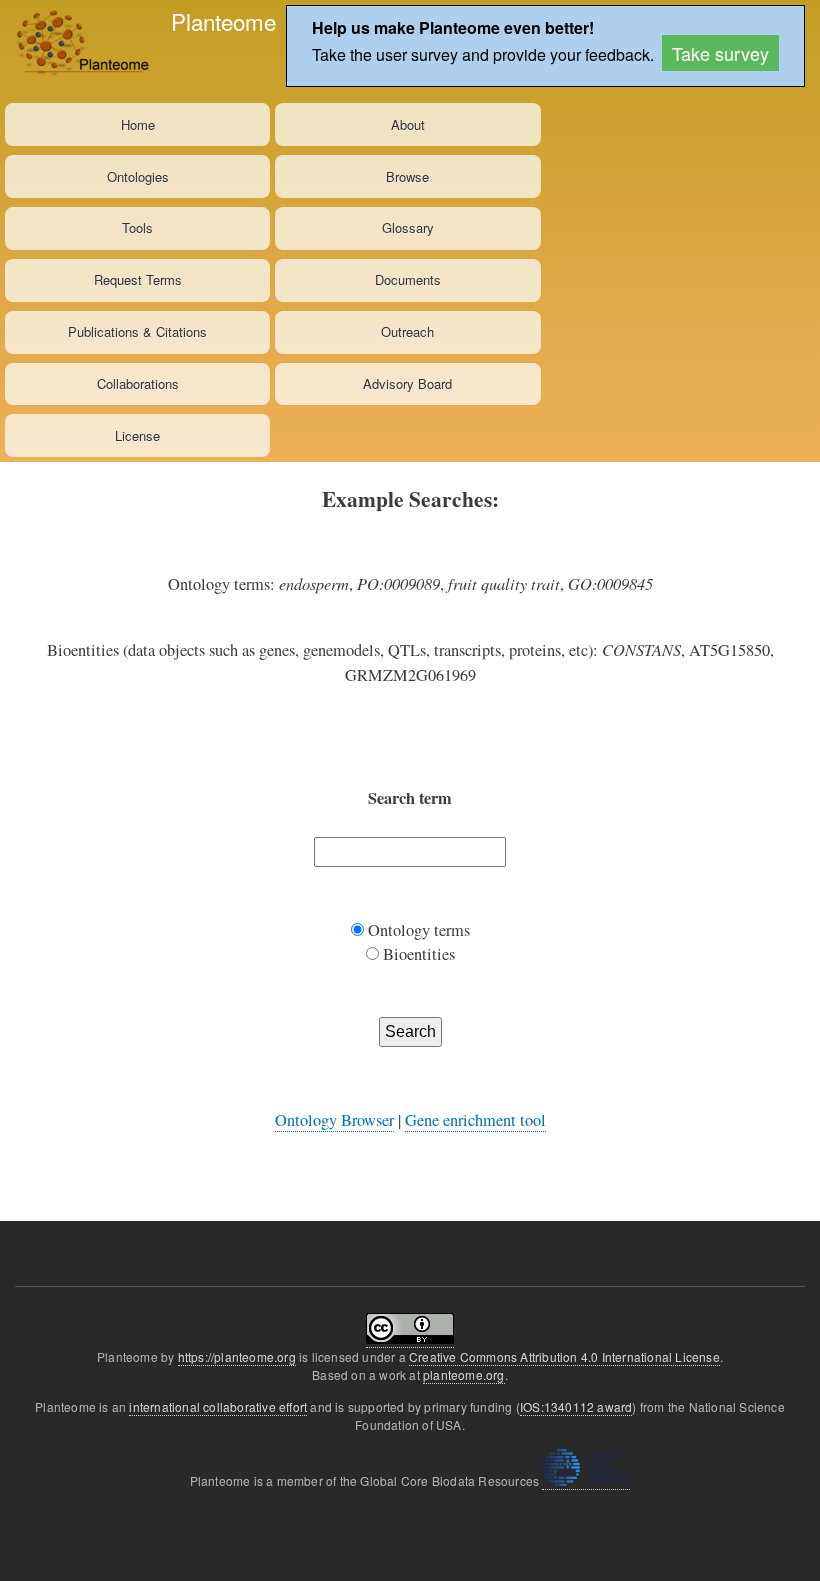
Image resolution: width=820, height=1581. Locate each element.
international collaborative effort (218, 1406)
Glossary (408, 227)
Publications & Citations (137, 331)
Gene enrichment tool (475, 1120)
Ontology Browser (334, 1120)
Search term (410, 798)
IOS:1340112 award (576, 1406)
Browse (407, 176)
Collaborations (138, 383)
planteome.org (464, 1374)
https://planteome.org (237, 1356)
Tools (137, 227)
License (137, 435)
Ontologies (138, 176)
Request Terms (138, 279)
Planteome (223, 21)
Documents (408, 279)
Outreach (407, 331)
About (408, 124)
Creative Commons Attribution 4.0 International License (564, 1356)
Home (138, 124)
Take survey (720, 53)
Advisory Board (407, 383)
